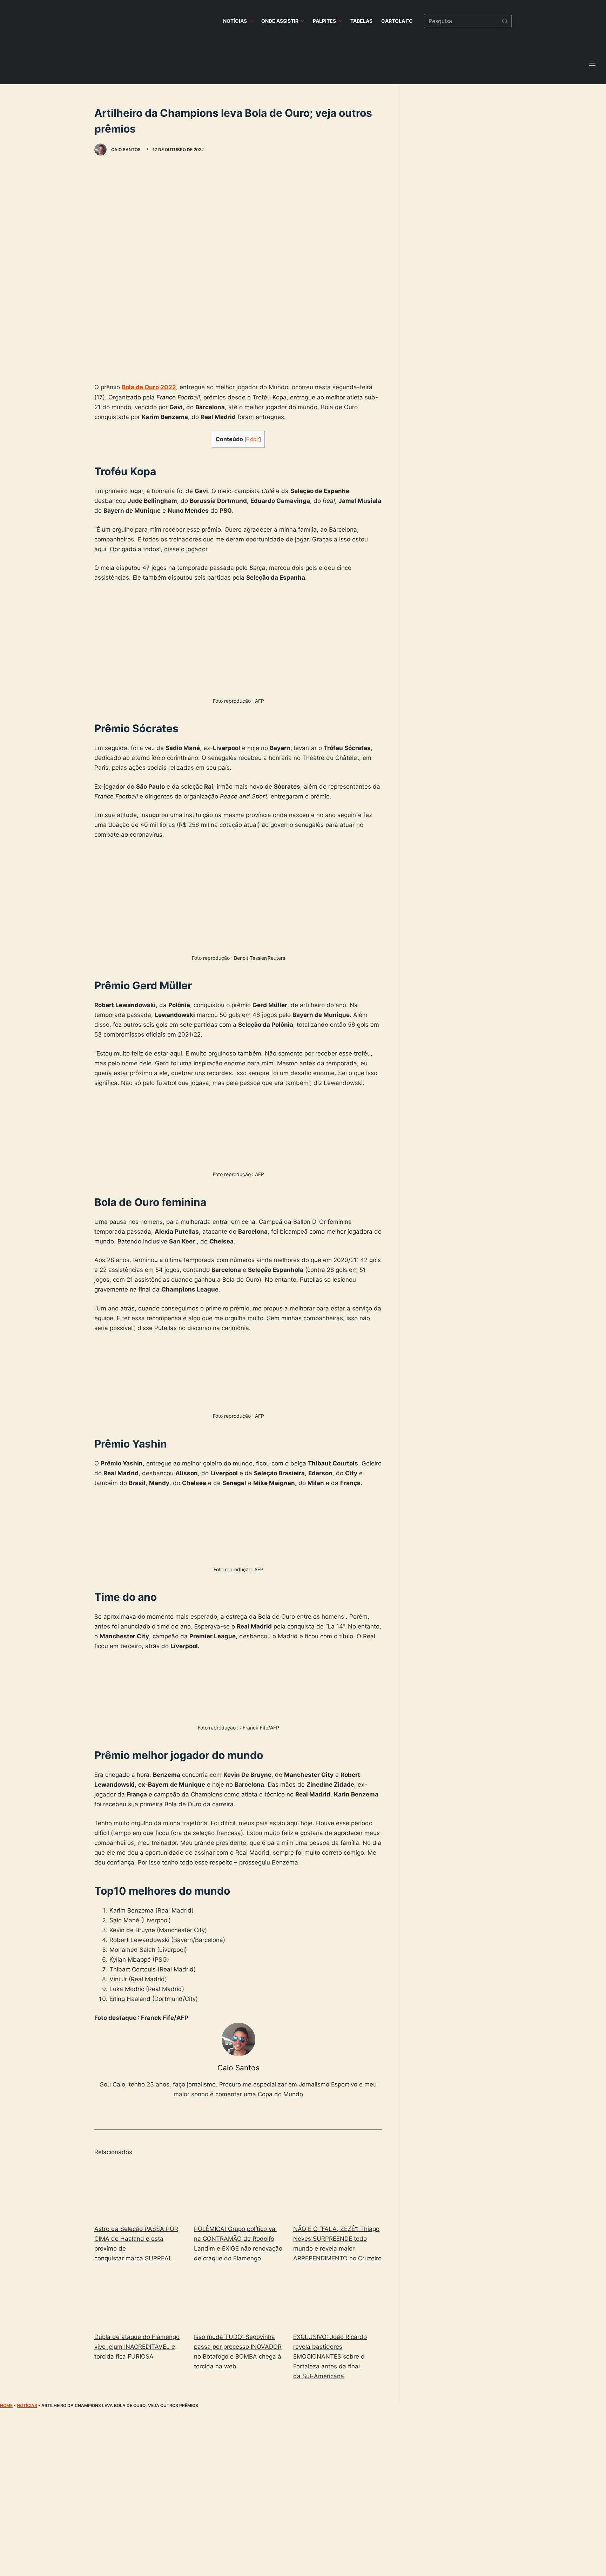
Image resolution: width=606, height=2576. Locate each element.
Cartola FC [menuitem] (397, 21)
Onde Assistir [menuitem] (280, 21)
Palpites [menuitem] (324, 21)
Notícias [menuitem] (235, 21)
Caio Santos (238, 2068)
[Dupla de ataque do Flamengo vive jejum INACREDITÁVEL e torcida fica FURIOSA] (139, 2299)
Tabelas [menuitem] (361, 21)
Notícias (27, 2405)
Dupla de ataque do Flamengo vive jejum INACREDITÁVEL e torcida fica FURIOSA (137, 2347)
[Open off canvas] (592, 63)
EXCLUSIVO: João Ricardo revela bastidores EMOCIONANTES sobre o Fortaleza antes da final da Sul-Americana (330, 2356)
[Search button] (505, 21)
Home (6, 2405)
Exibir (253, 439)
